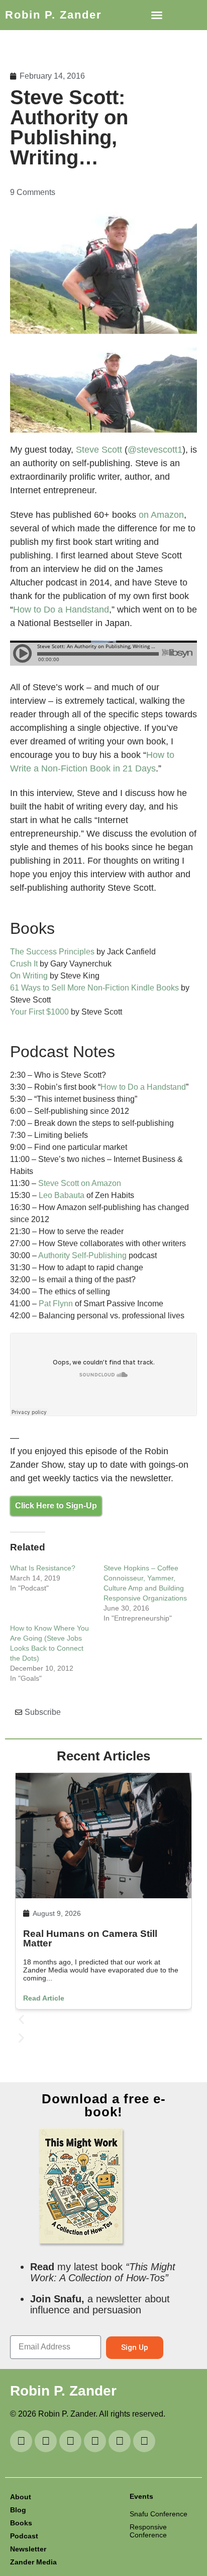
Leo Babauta (62, 1195)
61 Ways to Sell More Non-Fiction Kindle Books (94, 988)
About (21, 2497)
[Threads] (95, 2441)
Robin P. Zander (54, 15)
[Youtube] (21, 2441)
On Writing (29, 976)
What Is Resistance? (43, 1568)
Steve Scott (99, 450)
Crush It (24, 964)
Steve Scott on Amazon (80, 1183)
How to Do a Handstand (61, 610)
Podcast (24, 2536)
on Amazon (161, 515)
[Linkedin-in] (46, 2441)
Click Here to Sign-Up (56, 1506)
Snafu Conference (159, 2514)
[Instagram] (70, 2441)
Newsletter (28, 2549)
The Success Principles (52, 952)
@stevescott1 (155, 450)
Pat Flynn (56, 1304)
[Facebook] (144, 2441)
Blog (18, 2510)
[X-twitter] (120, 2441)
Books (21, 2523)
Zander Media (33, 2562)
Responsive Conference (148, 2531)
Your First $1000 (39, 1012)
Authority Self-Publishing (82, 1255)
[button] (157, 15)
